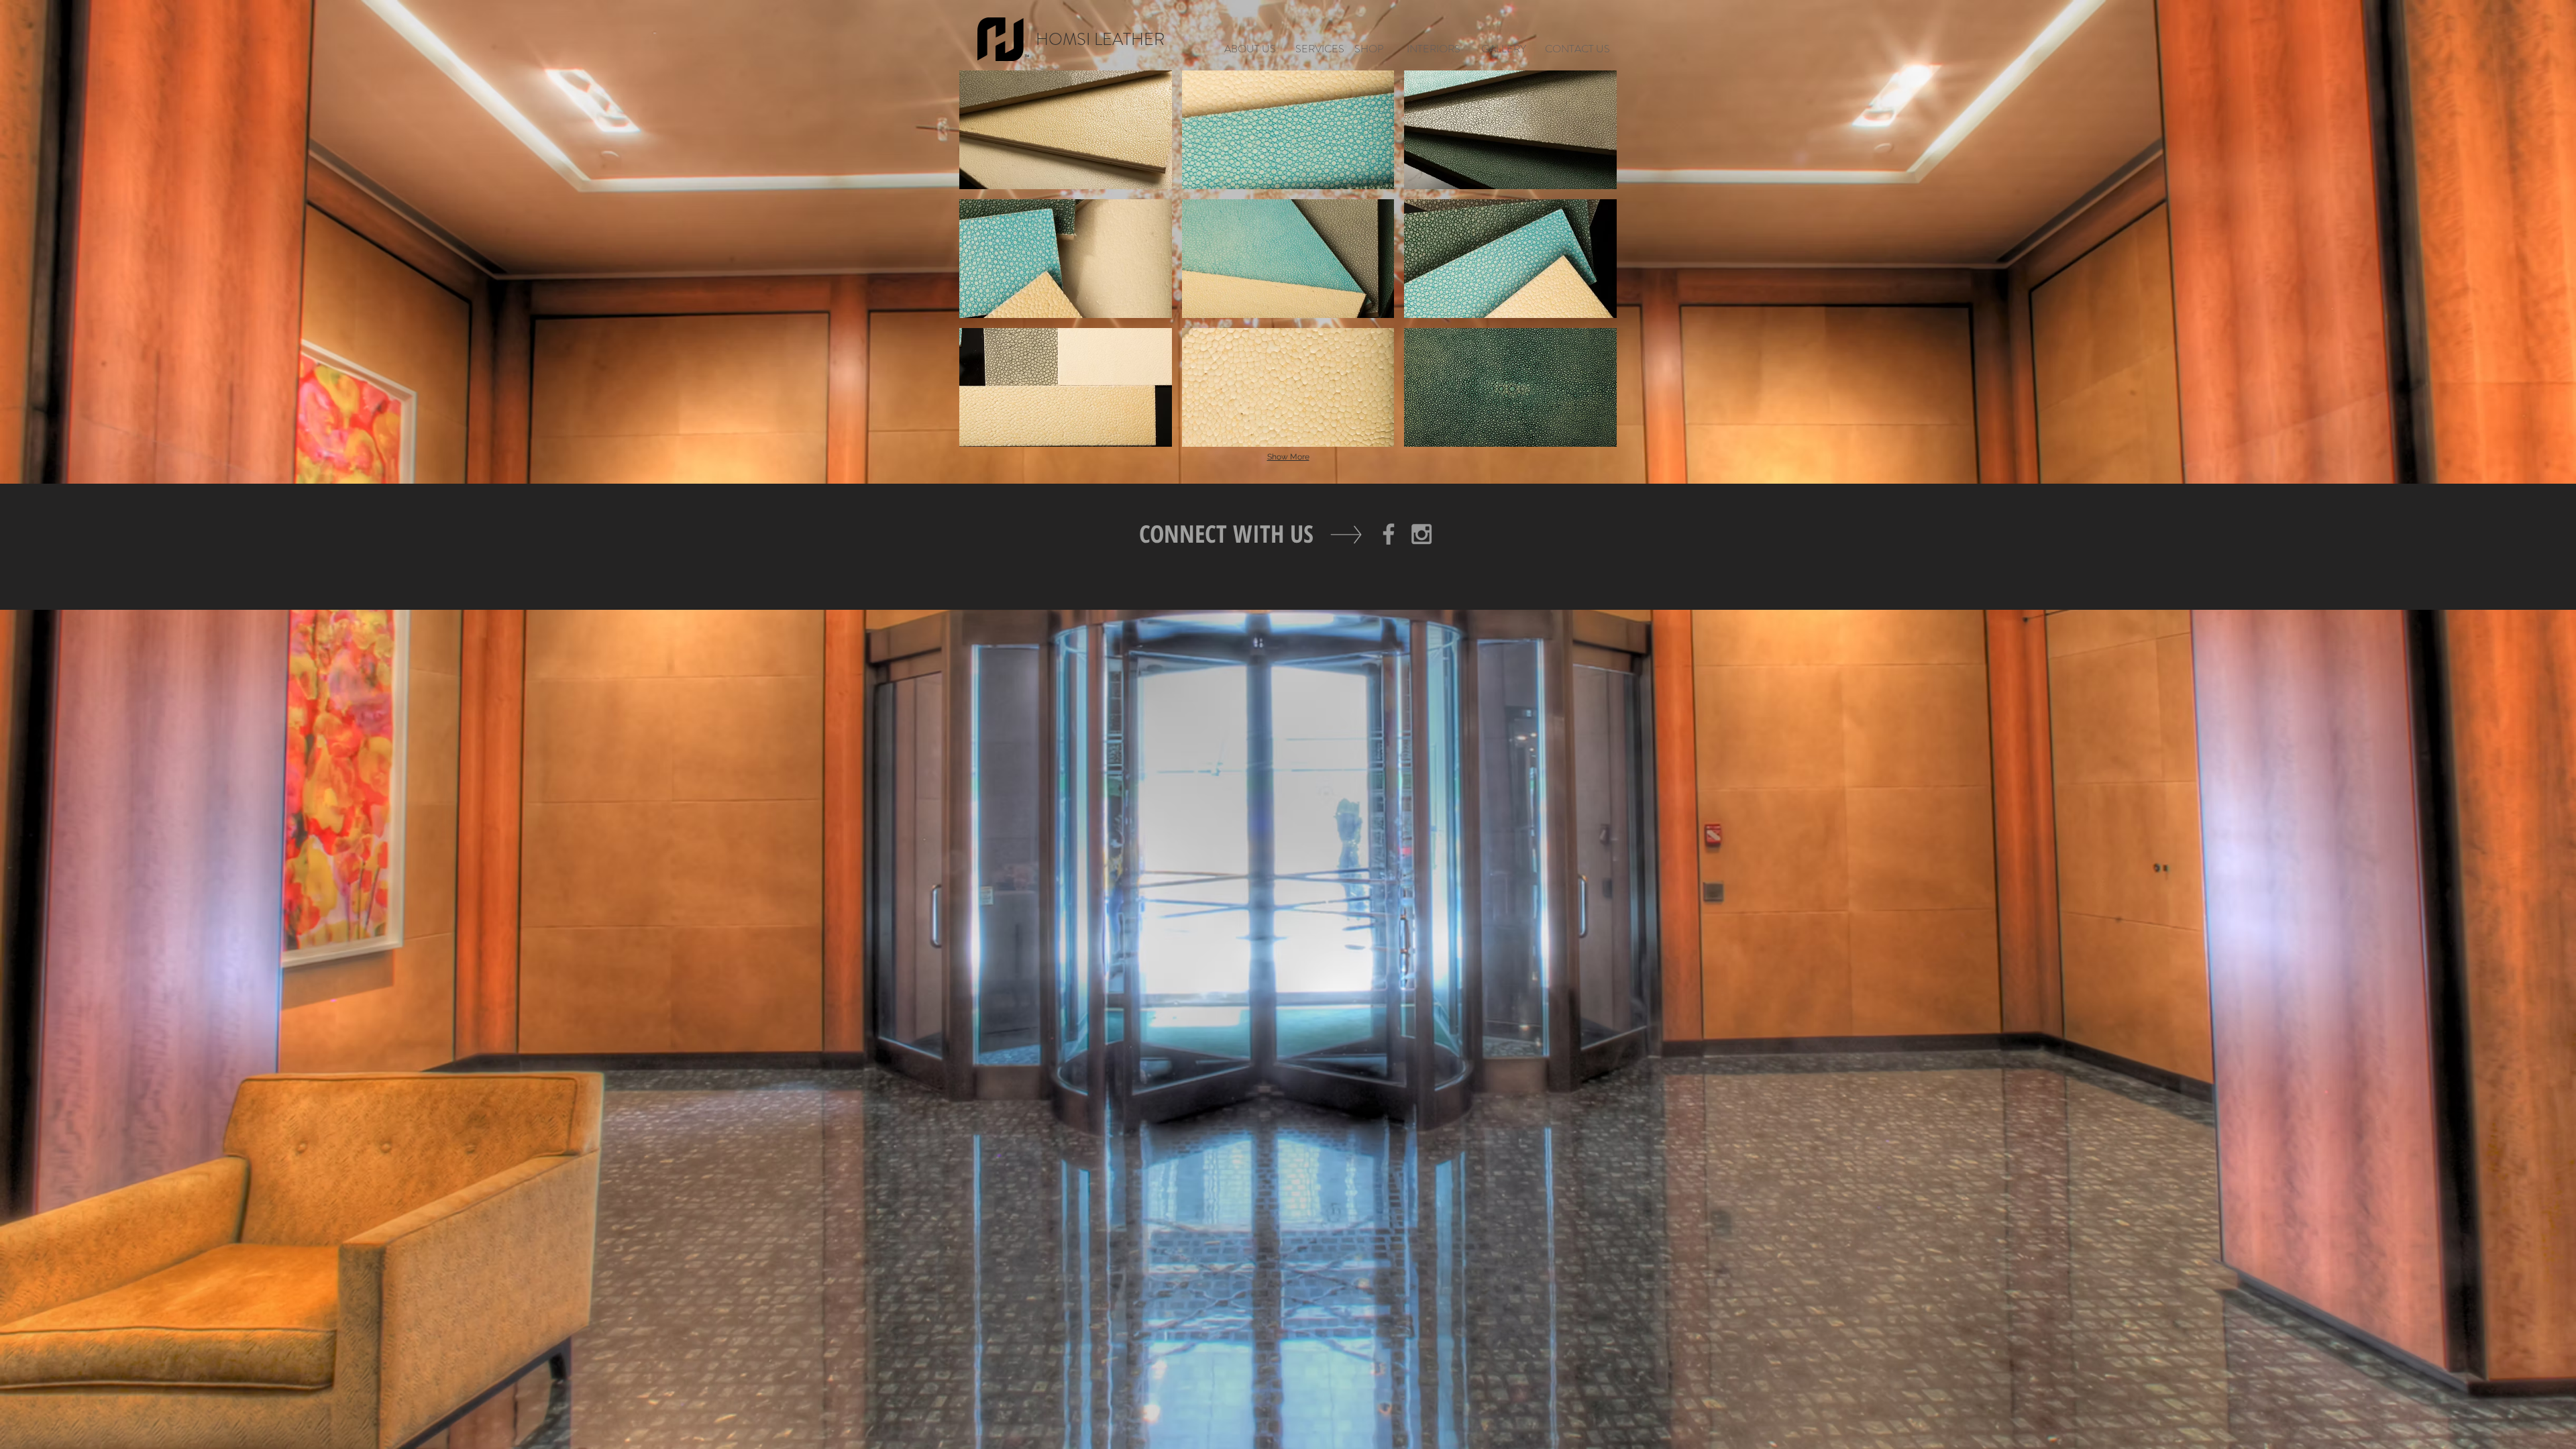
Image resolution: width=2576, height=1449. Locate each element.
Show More (1288, 457)
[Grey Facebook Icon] (1389, 534)
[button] (1066, 130)
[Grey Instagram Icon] (1421, 534)
